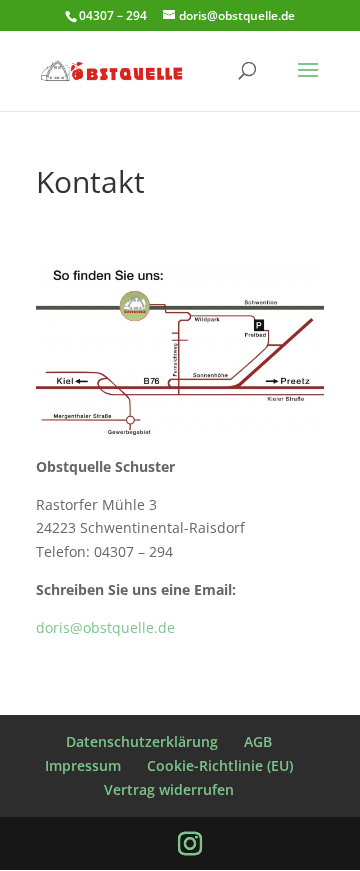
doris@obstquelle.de (105, 627)
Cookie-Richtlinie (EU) (220, 765)
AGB (258, 741)
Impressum (83, 765)
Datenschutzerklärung (142, 741)
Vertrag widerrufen (169, 789)
